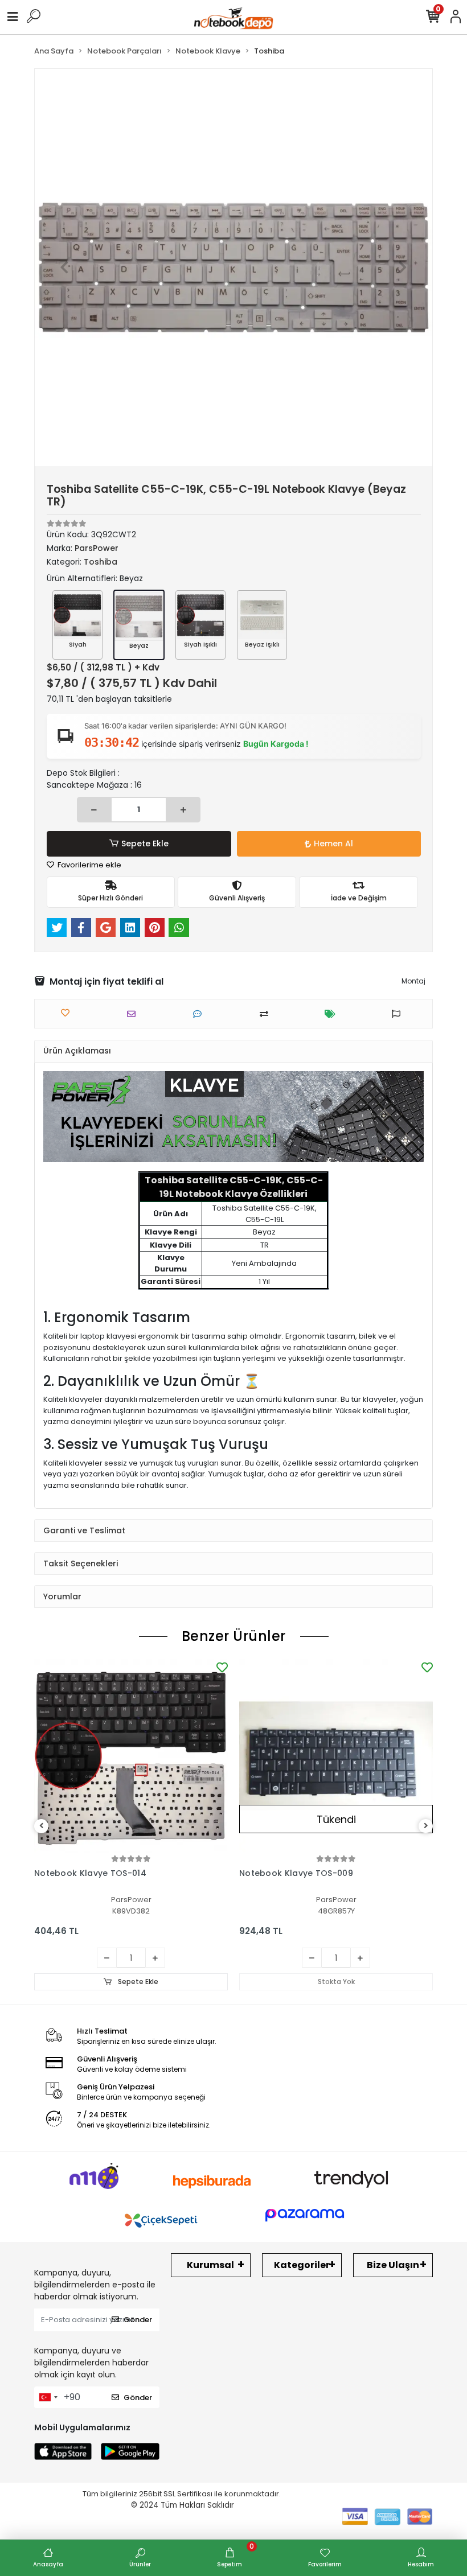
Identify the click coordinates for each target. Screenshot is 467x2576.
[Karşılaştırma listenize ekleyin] (267, 1014)
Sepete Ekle (145, 843)
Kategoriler (302, 2265)
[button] (65, 268)
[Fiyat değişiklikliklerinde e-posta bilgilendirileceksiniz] (333, 1014)
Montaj (413, 981)
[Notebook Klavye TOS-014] (131, 1756)
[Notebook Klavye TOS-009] (336, 1756)
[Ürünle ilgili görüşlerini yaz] (200, 1014)
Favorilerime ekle (89, 865)
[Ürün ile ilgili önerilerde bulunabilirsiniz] (399, 1014)
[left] (42, 1826)
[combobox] (48, 2397)
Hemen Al (333, 843)
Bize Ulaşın (393, 2265)
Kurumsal (210, 2265)
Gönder (138, 2320)
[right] (426, 1826)
